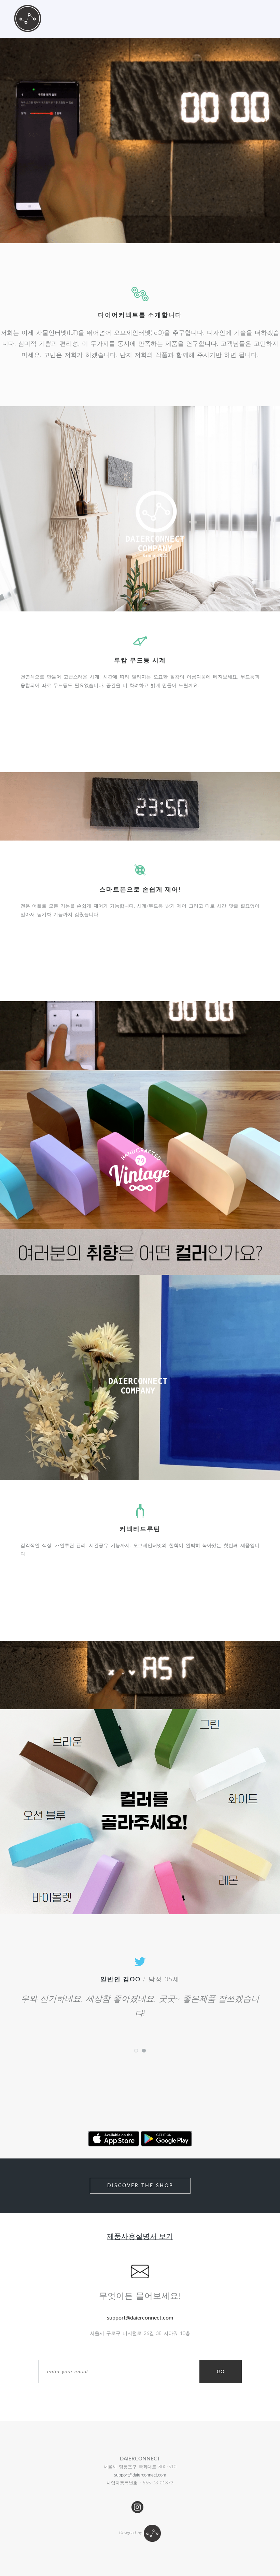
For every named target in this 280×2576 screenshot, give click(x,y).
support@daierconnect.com (140, 2475)
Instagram (137, 2507)
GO (221, 2372)
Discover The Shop (140, 2186)
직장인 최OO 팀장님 (121, 1980)
